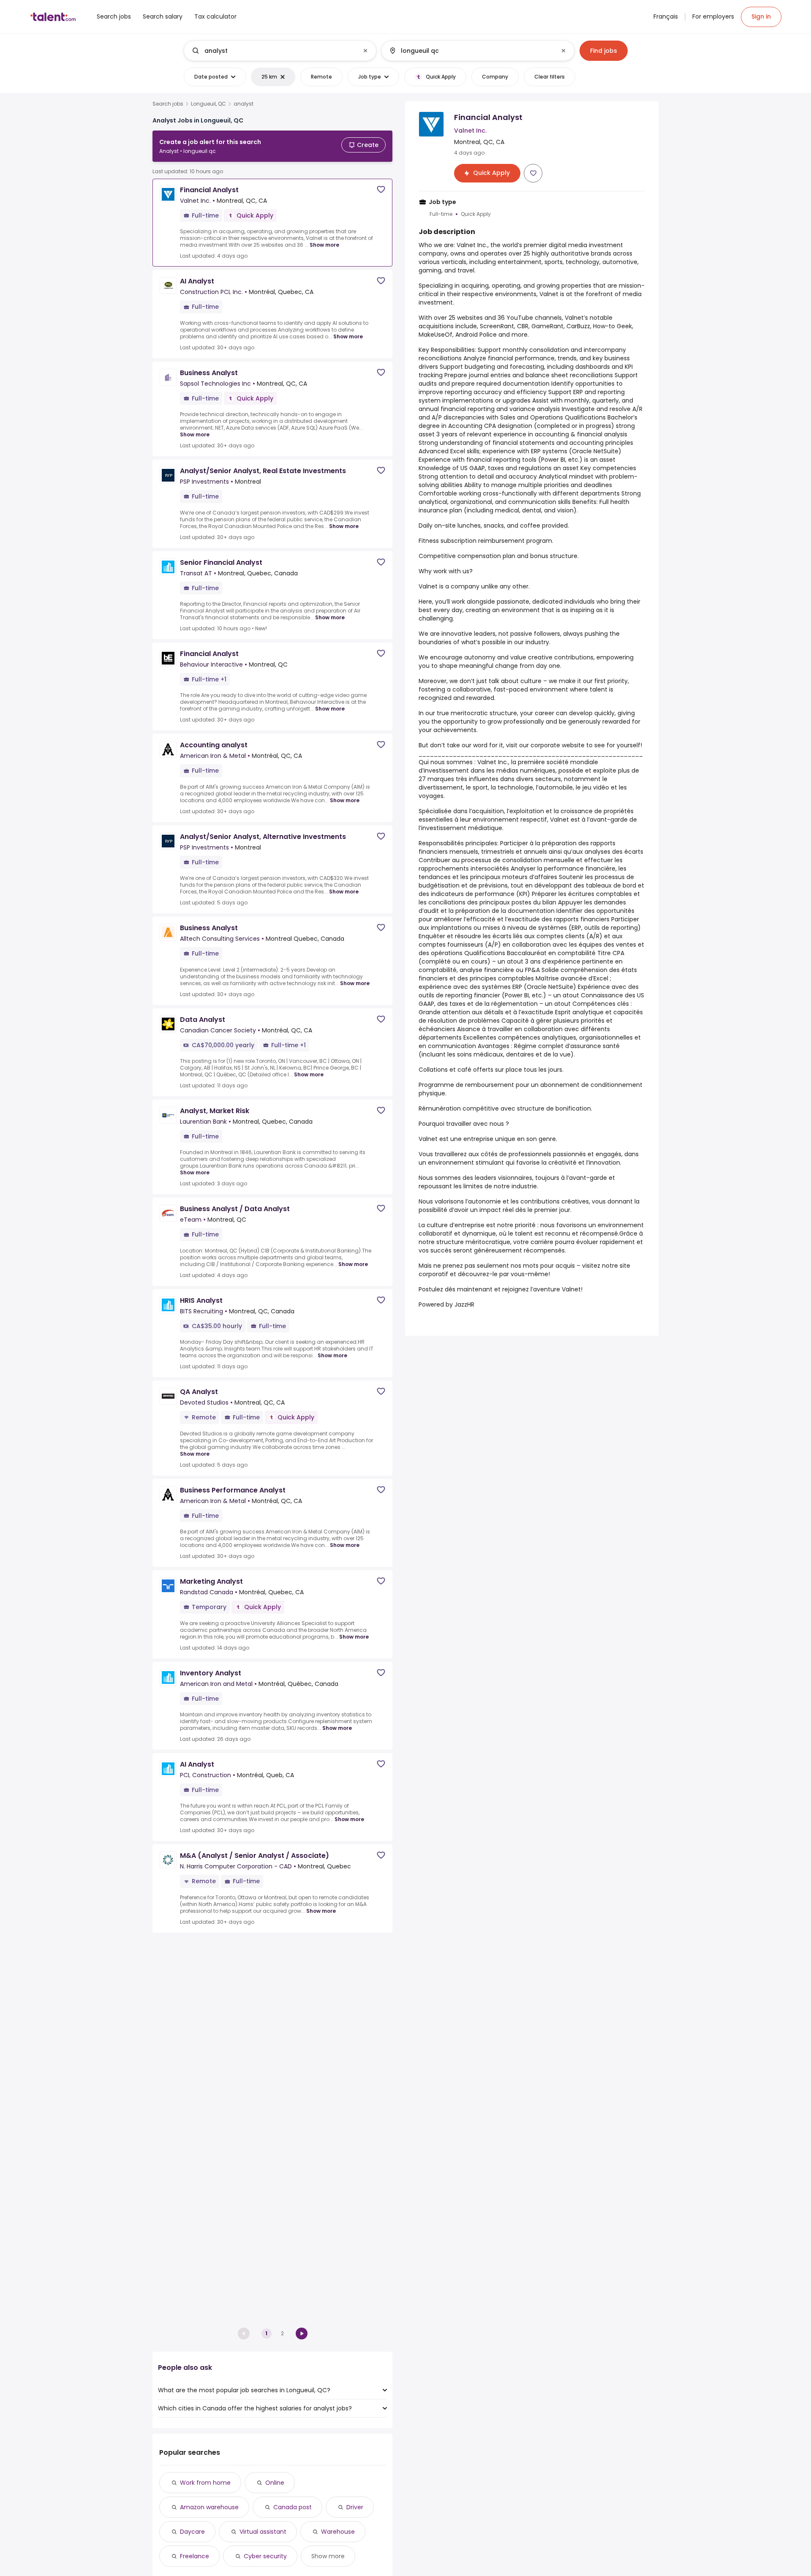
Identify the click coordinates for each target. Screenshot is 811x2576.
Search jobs (168, 104)
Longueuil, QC (208, 104)
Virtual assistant (263, 2532)
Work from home (205, 2483)
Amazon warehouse (209, 2507)
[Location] (471, 51)
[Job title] (273, 51)
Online (275, 2483)
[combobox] (280, 51)
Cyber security (265, 2556)
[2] (302, 2334)
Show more (324, 245)
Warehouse (338, 2532)
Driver (355, 2507)
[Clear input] (365, 51)
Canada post (293, 2507)
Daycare (192, 2532)
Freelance (195, 2556)
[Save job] (381, 189)
